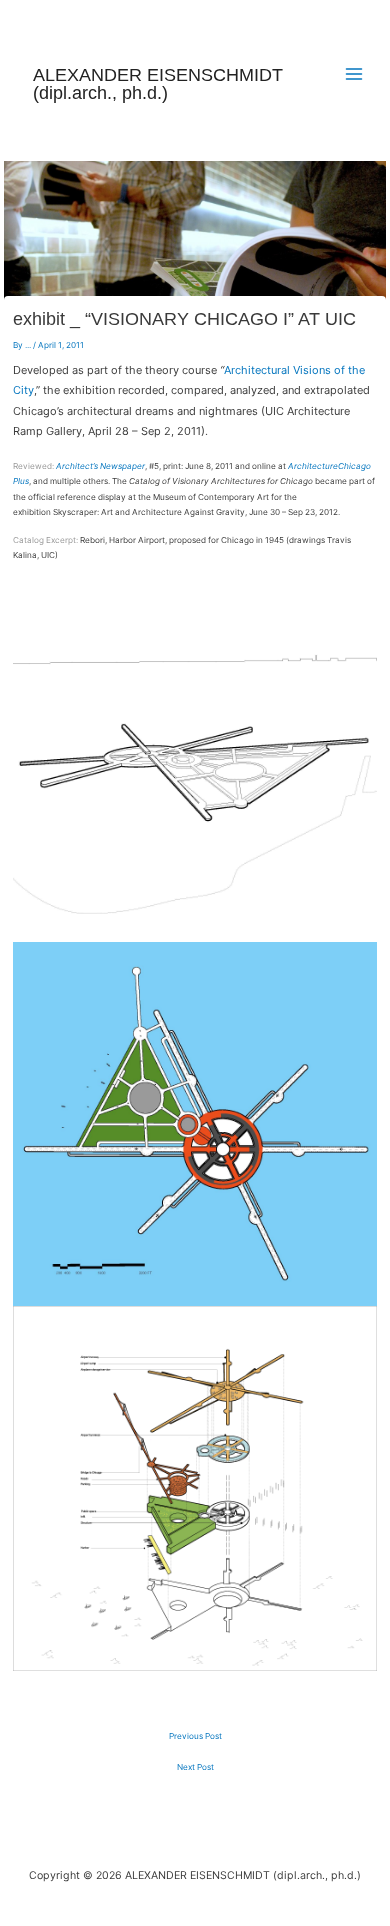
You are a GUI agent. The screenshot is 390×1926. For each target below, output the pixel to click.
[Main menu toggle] (354, 74)
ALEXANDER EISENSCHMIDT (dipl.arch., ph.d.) (158, 83)
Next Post (195, 1767)
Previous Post (195, 1736)
